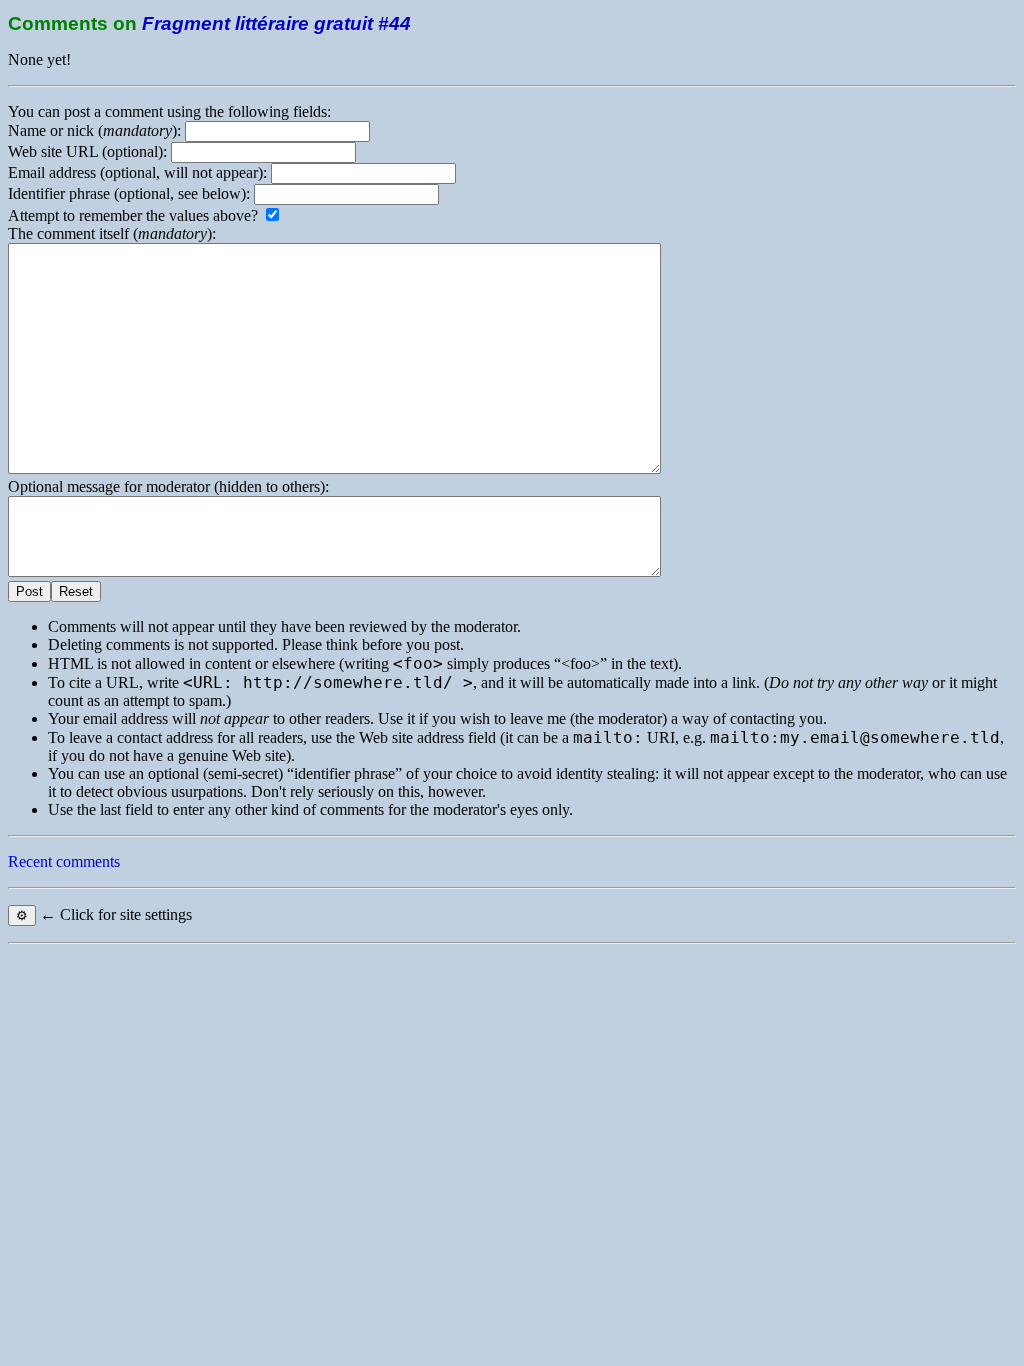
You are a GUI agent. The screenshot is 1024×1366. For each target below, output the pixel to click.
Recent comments (64, 861)
